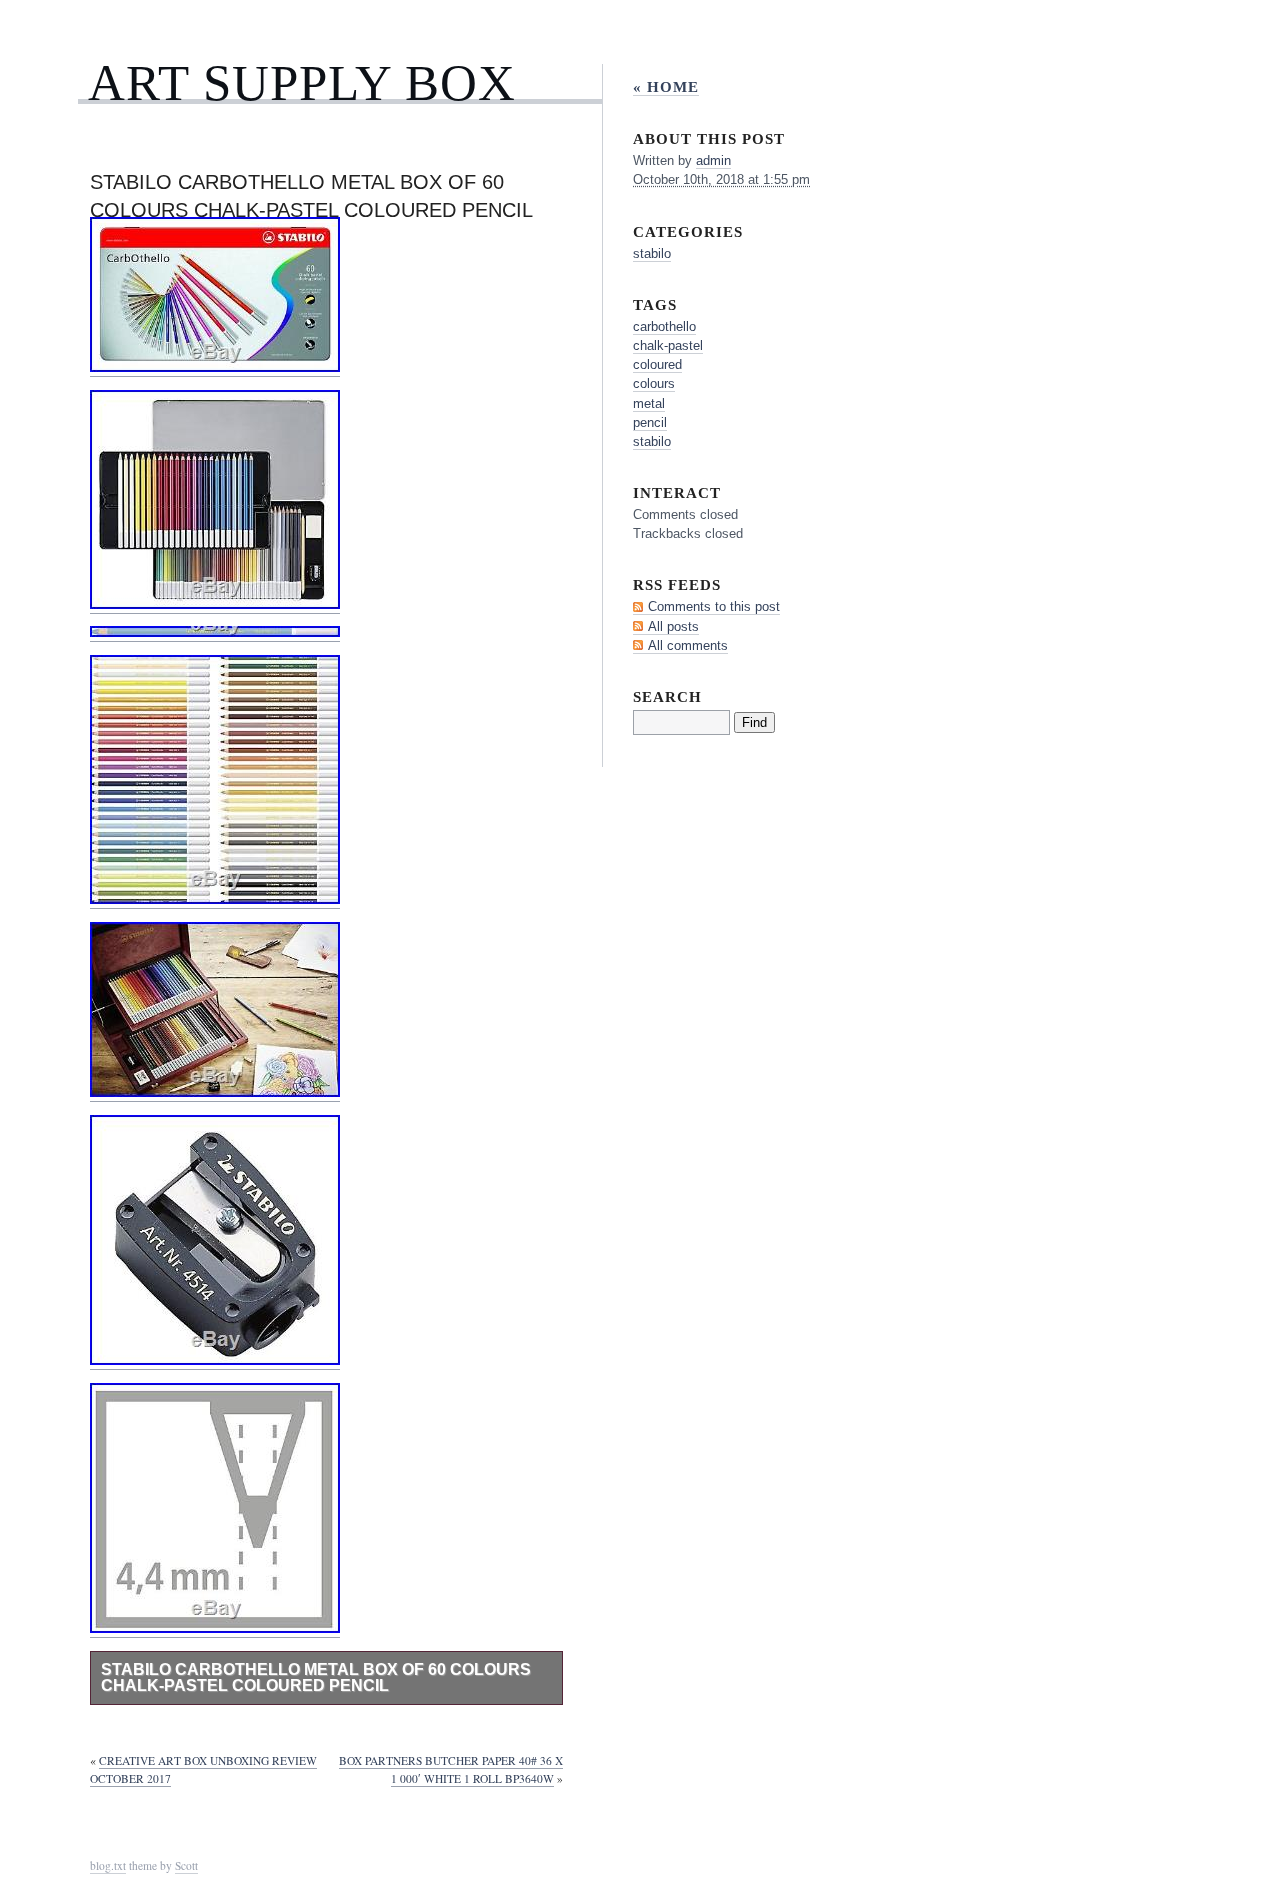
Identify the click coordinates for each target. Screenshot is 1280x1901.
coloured (657, 364)
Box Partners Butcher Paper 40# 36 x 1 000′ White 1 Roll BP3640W (451, 1769)
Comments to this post (714, 606)
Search (667, 696)
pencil (650, 422)
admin (713, 160)
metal (649, 403)
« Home (666, 86)
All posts (673, 626)
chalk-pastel (668, 345)
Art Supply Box (302, 82)
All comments (688, 645)
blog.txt (108, 1865)
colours (654, 383)
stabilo (652, 253)
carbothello (664, 326)
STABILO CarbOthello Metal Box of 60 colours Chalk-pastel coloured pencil (316, 1677)
